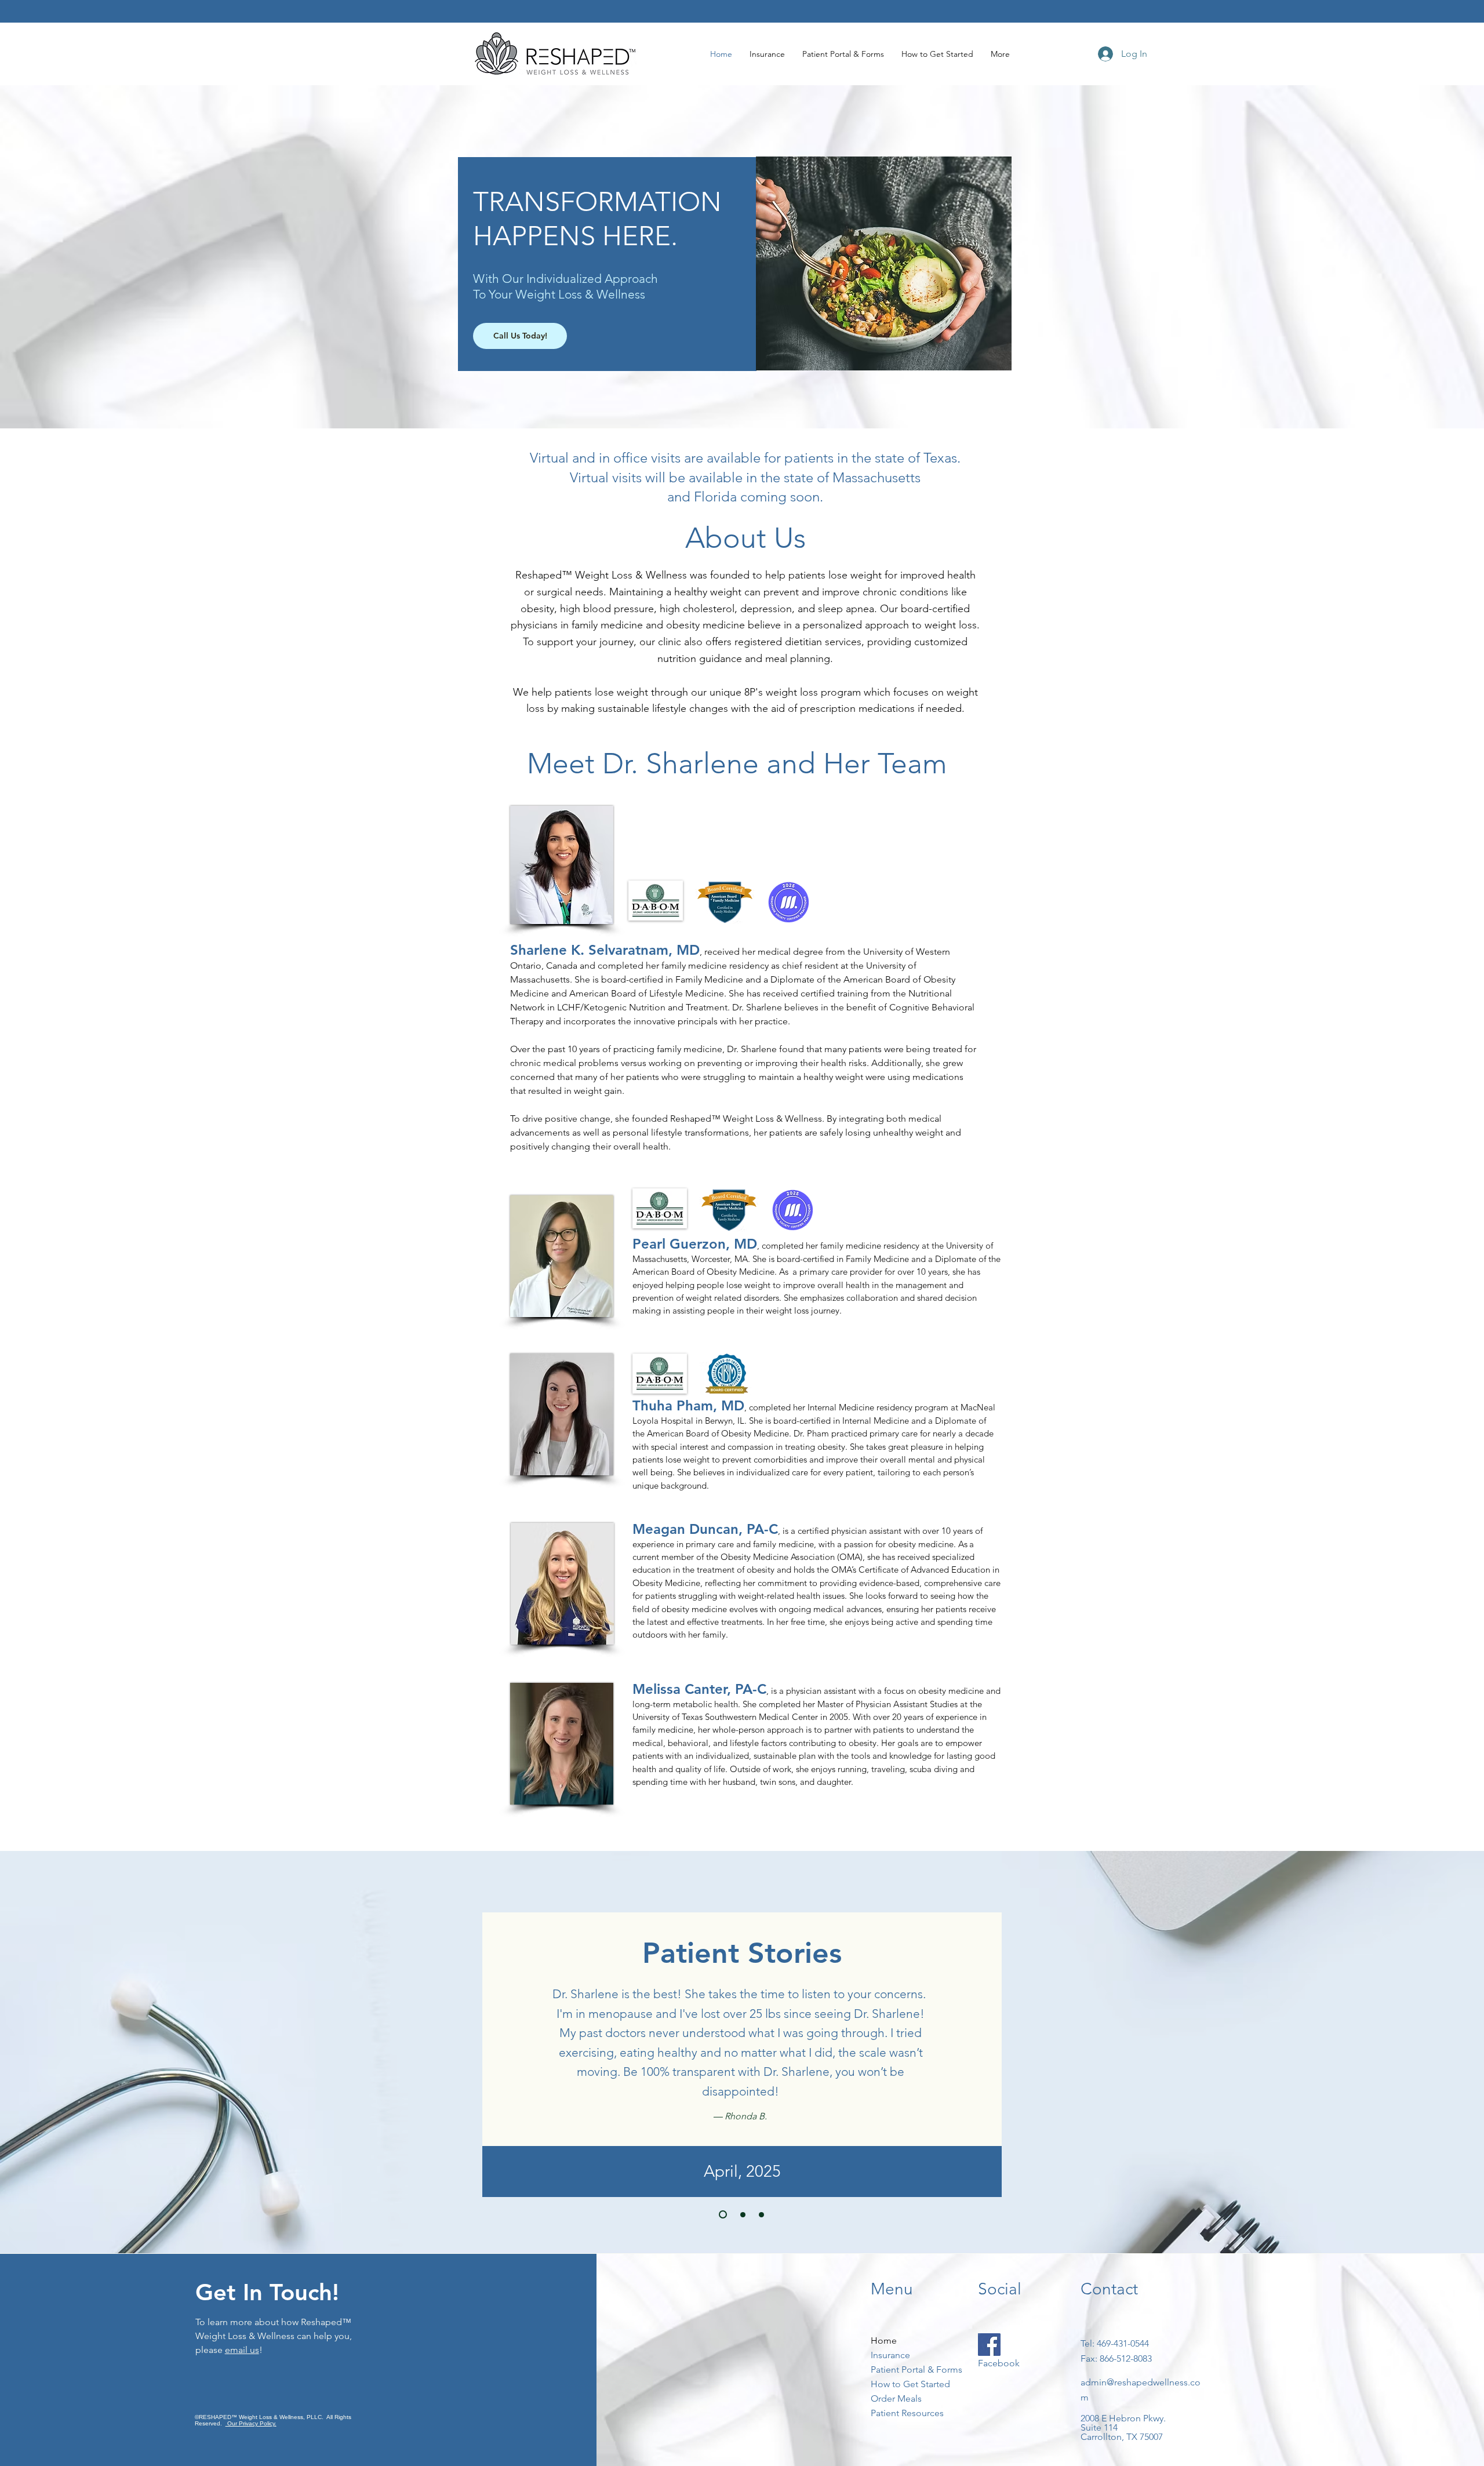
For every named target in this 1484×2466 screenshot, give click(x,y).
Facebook (999, 2363)
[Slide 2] (743, 2215)
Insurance (890, 2355)
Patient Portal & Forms (906, 2369)
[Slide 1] (723, 2214)
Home (884, 2340)
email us (242, 2350)
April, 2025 (742, 2171)
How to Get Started (906, 2384)
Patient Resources (906, 2413)
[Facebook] (989, 2345)
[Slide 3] (761, 2215)
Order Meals (896, 2398)
